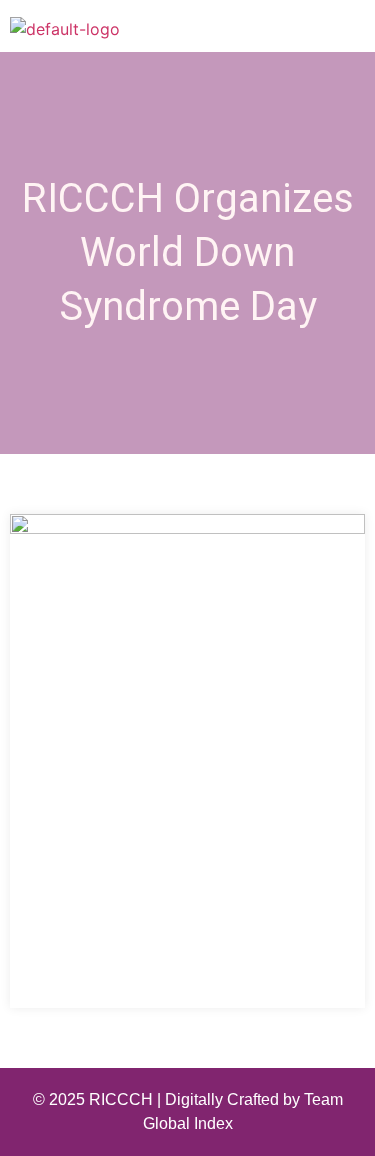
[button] (354, 29)
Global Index (188, 1123)
